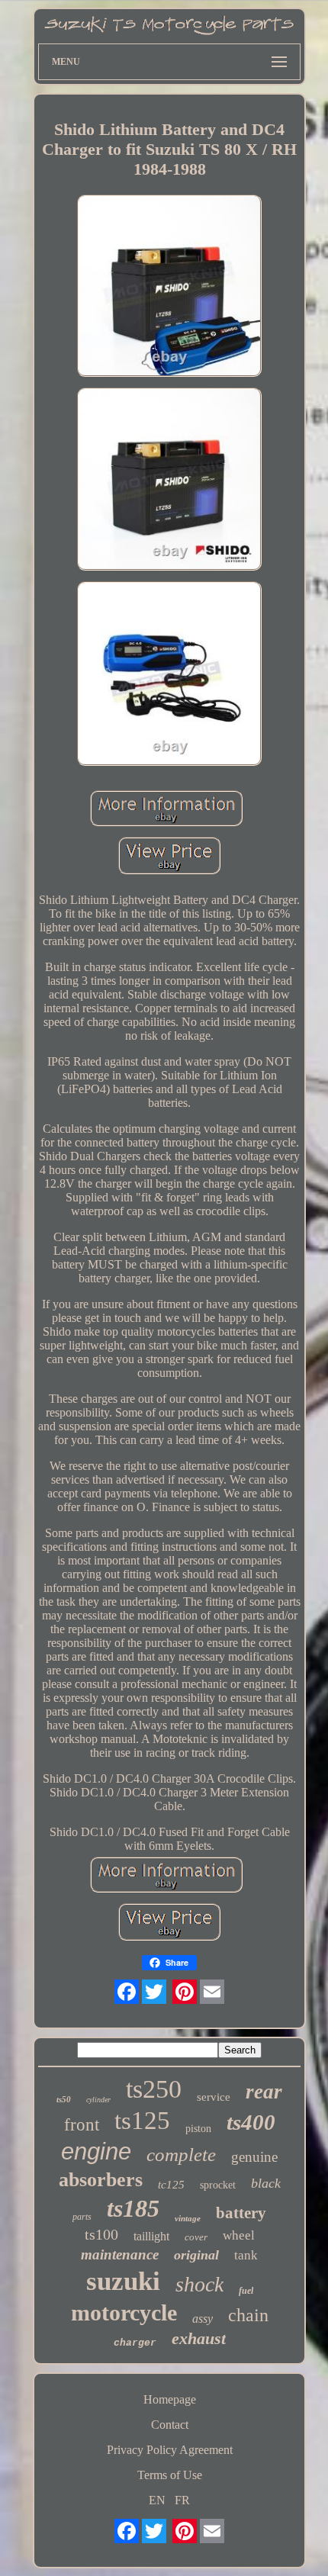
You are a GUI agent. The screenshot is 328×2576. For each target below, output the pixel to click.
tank (246, 2255)
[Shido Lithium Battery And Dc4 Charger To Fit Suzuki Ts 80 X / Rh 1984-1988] (169, 288)
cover (196, 2237)
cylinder (98, 2100)
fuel (246, 2291)
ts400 (251, 2122)
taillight (151, 2236)
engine (96, 2151)
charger (135, 2343)
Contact (170, 2425)
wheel (239, 2235)
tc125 (171, 2185)
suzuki (123, 2281)
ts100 (101, 2234)
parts (82, 2217)
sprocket (218, 2185)
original (196, 2255)
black (266, 2183)
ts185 (133, 2208)
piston (198, 2129)
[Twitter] (154, 1992)
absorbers (101, 2180)
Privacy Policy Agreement (170, 2450)
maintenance (120, 2254)
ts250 (154, 2089)
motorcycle (124, 2312)
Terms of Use (170, 2475)
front (82, 2125)
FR (182, 2500)
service (214, 2097)
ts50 (64, 2099)
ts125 (142, 2121)
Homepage (170, 2399)
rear (264, 2092)
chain (248, 2315)
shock (199, 2284)
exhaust (199, 2338)
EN (157, 2500)
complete (181, 2155)
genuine (254, 2157)
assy (203, 2319)
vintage (188, 2218)
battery (241, 2213)
